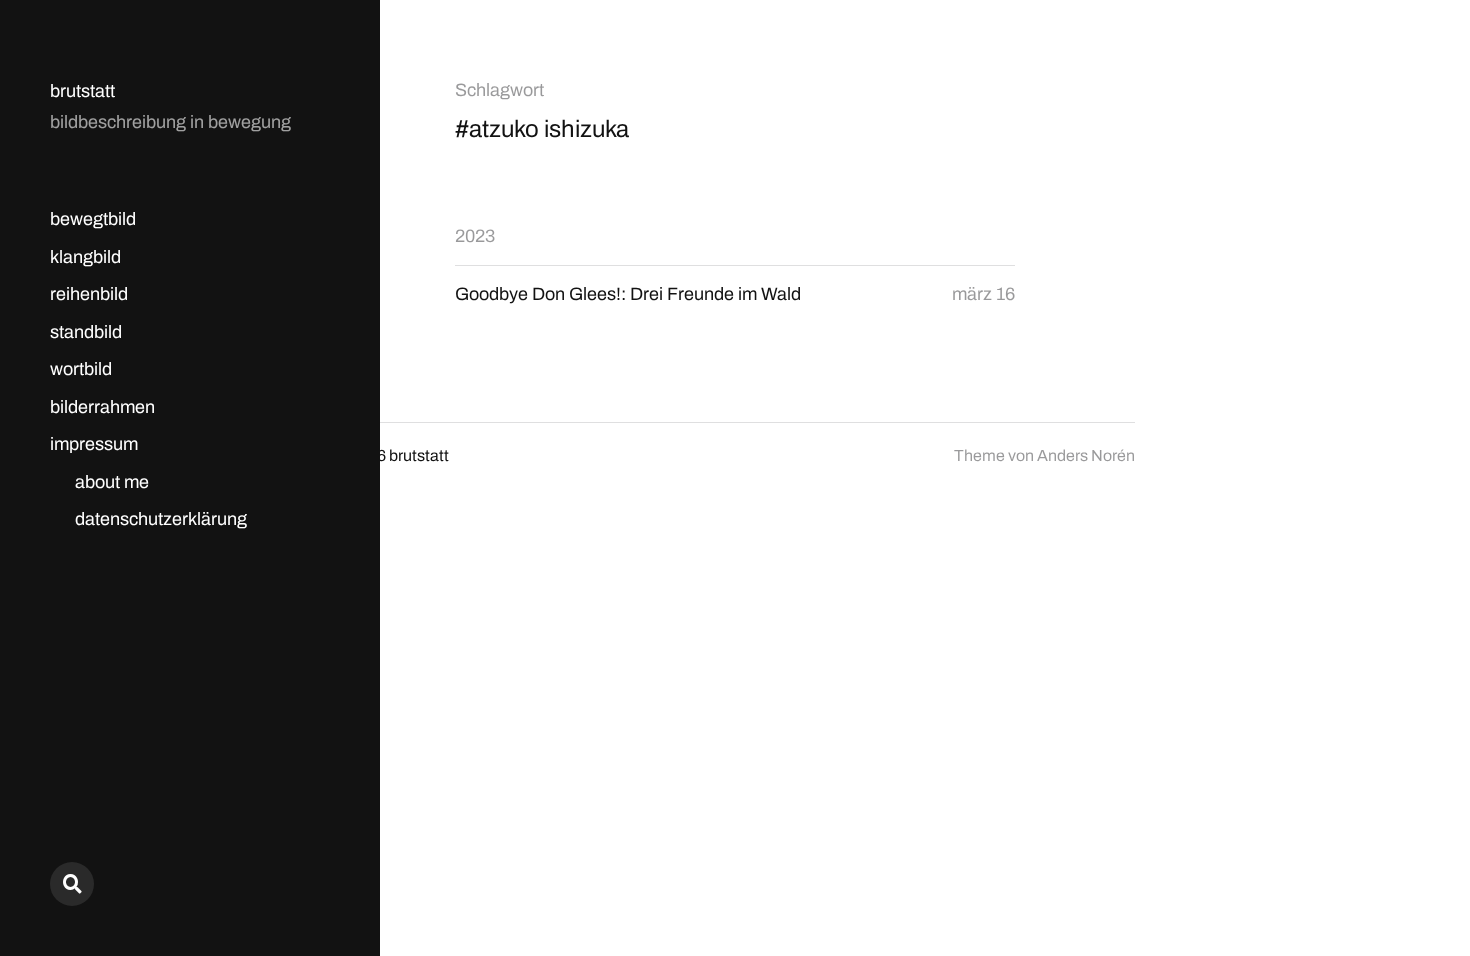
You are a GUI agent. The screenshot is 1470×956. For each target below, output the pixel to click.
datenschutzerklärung (161, 519)
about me (112, 482)
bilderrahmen (102, 407)
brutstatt (82, 91)
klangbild (85, 257)
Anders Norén (1086, 455)
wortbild (81, 369)
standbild (86, 332)
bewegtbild (93, 219)
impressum (94, 444)
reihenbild (89, 294)
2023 (475, 236)
